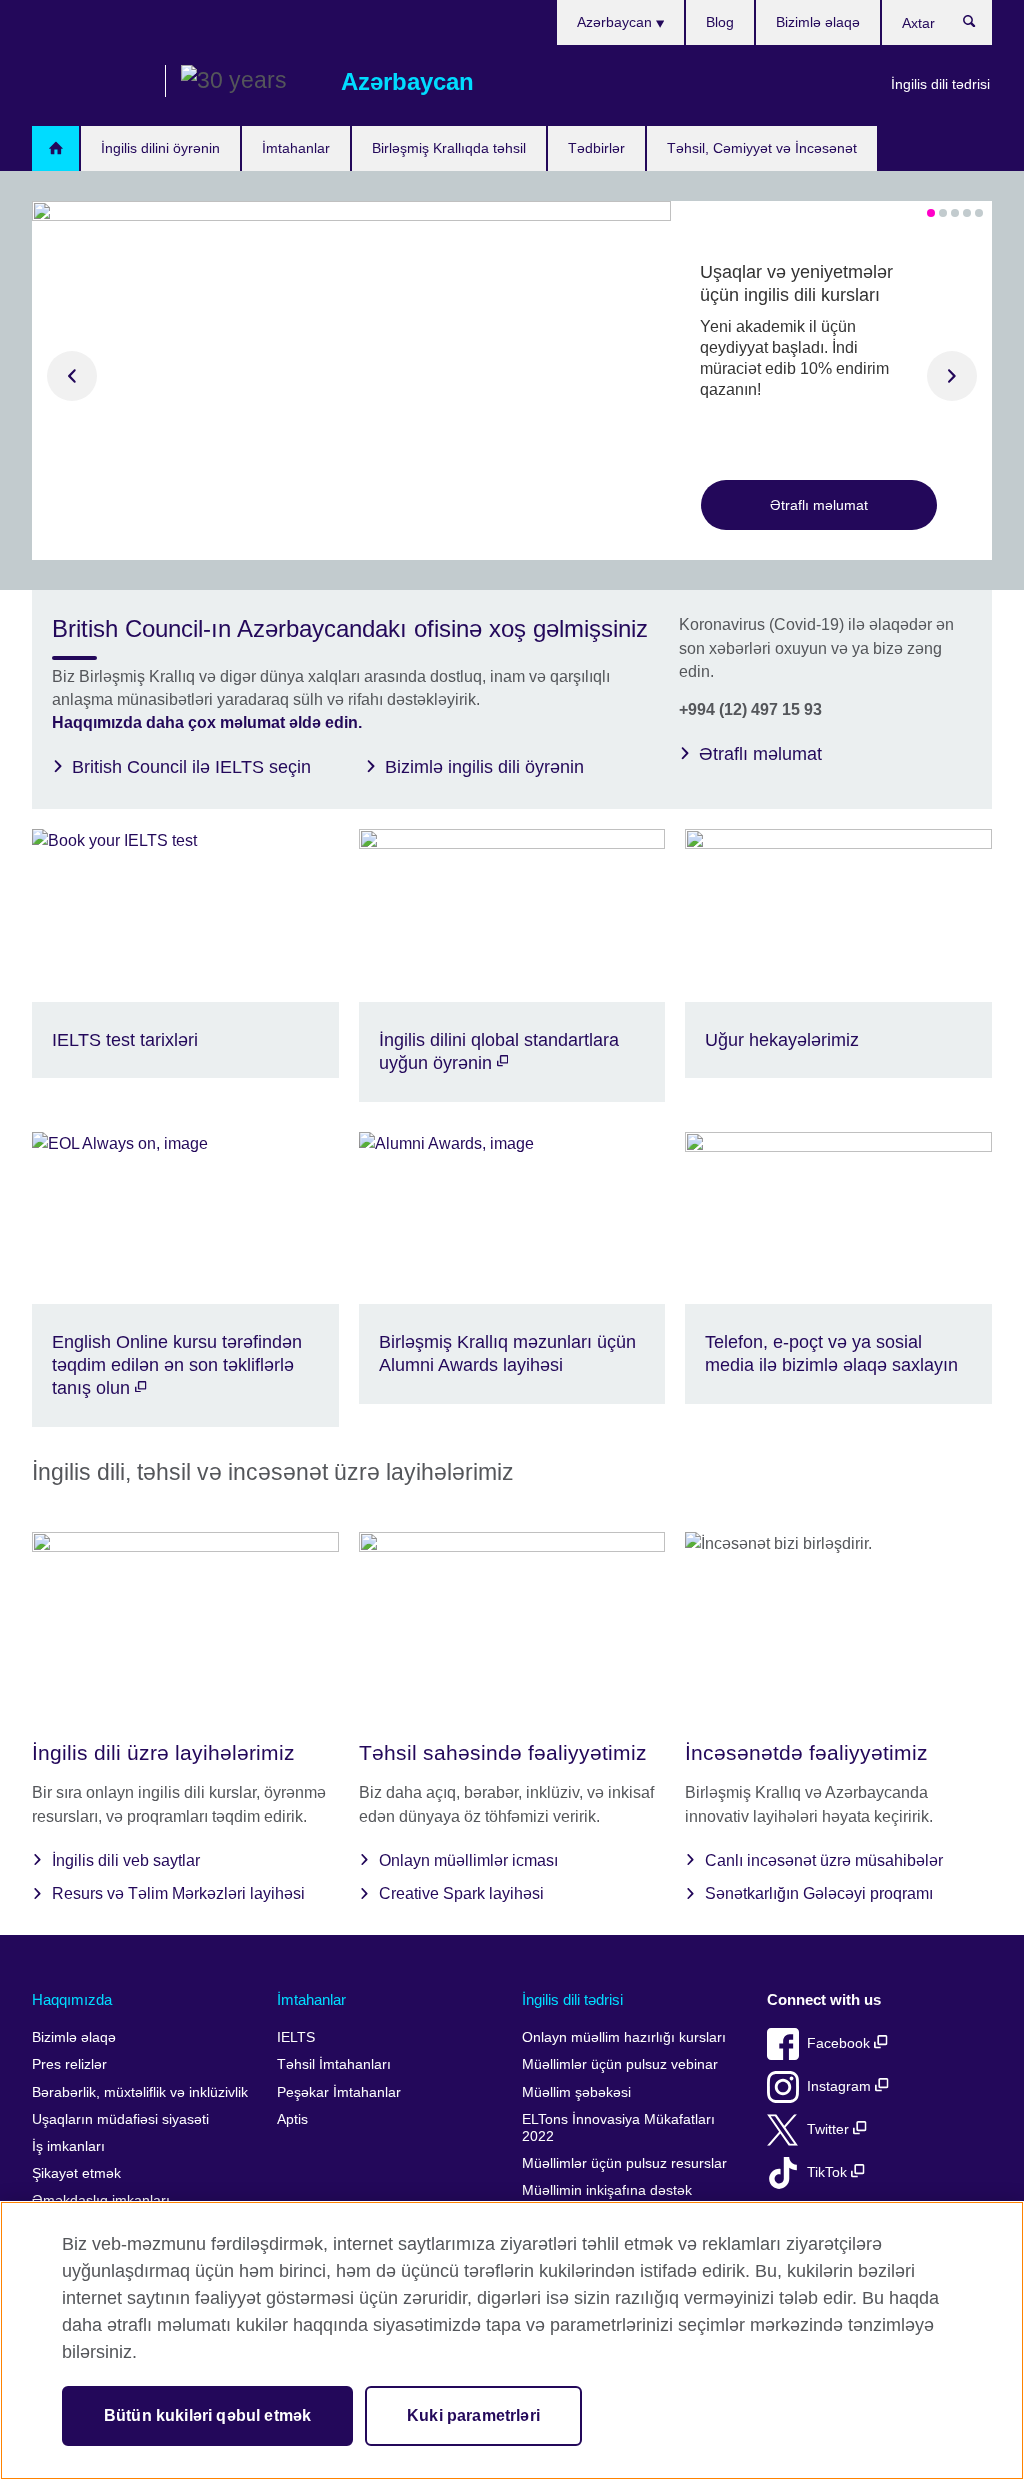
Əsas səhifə (55, 148)
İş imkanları (68, 2146)
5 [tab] (979, 213)
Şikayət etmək (76, 2173)
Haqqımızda (72, 1999)
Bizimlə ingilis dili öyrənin (484, 767)
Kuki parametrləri (473, 2415)
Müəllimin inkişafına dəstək (607, 2190)
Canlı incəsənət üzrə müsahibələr (824, 1860)
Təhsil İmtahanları (334, 2064)
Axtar (979, 26)
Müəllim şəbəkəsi (576, 2092)
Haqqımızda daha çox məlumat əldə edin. (207, 722)
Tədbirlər (596, 148)
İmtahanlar (296, 148)
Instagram (841, 2086)
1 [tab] (931, 213)
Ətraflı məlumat (819, 505)
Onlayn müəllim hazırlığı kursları (624, 2037)
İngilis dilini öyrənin (160, 148)
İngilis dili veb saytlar (126, 1860)
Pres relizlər (69, 2064)
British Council (91, 82)
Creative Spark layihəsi (461, 1893)
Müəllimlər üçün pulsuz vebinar (620, 2064)
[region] (512, 2340)
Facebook (840, 2043)
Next (952, 376)
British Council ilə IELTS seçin (191, 767)
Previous (72, 376)
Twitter (830, 2129)
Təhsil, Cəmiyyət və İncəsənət (762, 148)
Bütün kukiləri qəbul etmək (207, 2415)
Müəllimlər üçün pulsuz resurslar (624, 2163)
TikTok (829, 2172)
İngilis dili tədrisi (940, 84)
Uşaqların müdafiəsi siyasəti (120, 2119)
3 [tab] (955, 213)
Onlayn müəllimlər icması (468, 1860)
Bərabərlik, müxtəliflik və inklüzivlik (140, 2092)
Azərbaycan (616, 22)
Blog (720, 22)
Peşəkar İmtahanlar (339, 2092)
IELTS (296, 2037)
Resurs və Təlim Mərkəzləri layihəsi (178, 1893)
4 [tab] (967, 213)
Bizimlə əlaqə (818, 22)
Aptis (292, 2119)
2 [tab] (943, 213)
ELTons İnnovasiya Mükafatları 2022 (618, 2128)
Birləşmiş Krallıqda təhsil (449, 148)
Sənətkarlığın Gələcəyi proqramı (819, 1893)
